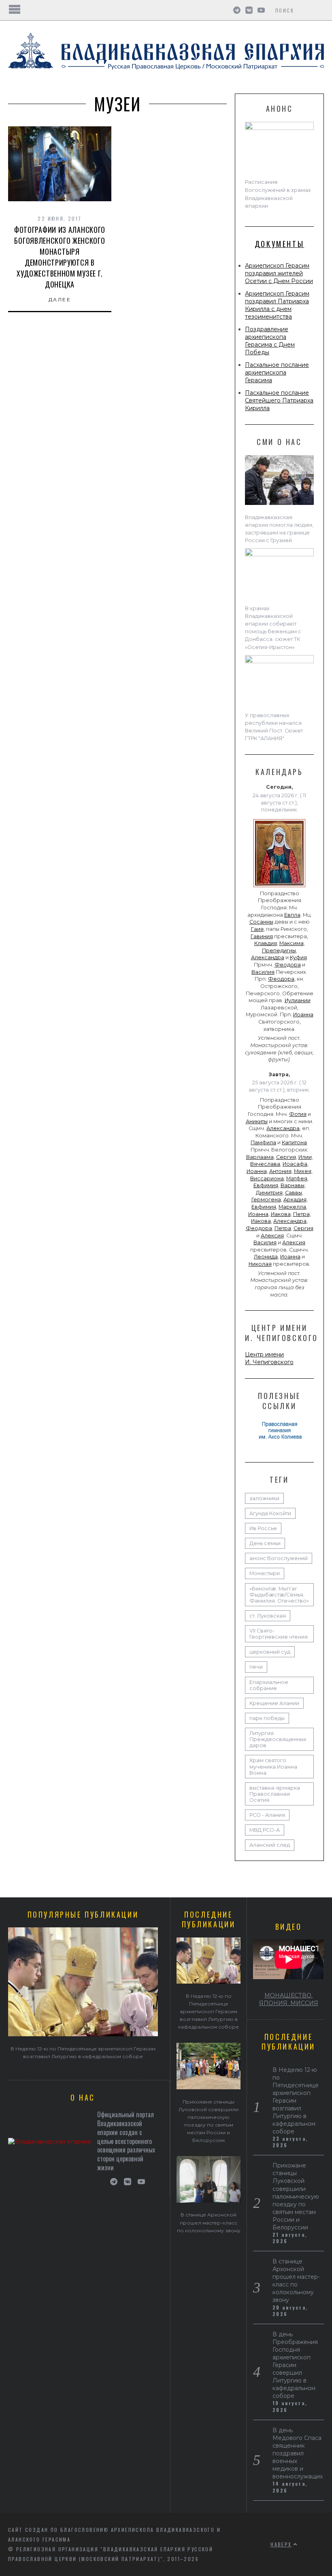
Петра (301, 1214)
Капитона (294, 1142)
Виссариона (267, 1178)
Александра (268, 957)
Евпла (292, 915)
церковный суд (270, 1652)
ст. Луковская (268, 1616)
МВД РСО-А (265, 1830)
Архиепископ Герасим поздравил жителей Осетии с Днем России (279, 273)
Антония (280, 1171)
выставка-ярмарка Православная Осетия (275, 1794)
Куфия (298, 957)
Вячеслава (265, 1164)
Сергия (286, 1157)
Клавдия (266, 943)
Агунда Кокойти (270, 1513)
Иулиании (298, 1000)
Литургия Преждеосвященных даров (278, 1739)
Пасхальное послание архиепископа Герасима (277, 373)
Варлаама (260, 1157)
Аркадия (295, 1200)
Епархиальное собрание (269, 1685)
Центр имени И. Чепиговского (269, 1358)
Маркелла (292, 1207)
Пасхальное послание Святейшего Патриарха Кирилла (279, 400)
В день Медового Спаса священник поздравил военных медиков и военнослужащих (298, 2453)
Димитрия (269, 1193)
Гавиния (262, 936)
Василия (263, 972)
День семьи (265, 1543)
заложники (264, 1498)
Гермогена (266, 1200)
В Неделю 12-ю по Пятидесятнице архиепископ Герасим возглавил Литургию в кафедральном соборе (209, 2011)
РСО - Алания (267, 1815)
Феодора (288, 965)
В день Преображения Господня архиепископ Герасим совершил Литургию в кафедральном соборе (295, 2365)
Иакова (281, 1214)
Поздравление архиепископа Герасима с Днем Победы (270, 341)
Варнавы (293, 1185)
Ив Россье (263, 1528)
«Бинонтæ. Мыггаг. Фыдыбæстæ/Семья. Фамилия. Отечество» (279, 1595)
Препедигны (279, 951)
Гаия (257, 929)
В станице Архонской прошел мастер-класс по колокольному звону (209, 2222)
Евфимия (266, 1185)
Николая (260, 1264)
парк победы (267, 1718)
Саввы (294, 1193)
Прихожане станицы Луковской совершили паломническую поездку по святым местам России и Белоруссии (296, 2196)
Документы (279, 244)
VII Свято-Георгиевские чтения (279, 1634)
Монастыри (265, 1573)
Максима (292, 943)
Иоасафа (295, 1164)
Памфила (263, 1142)
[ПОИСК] (319, 10)
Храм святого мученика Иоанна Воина (273, 1766)
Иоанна (303, 1014)
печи (256, 1667)
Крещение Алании (274, 1703)
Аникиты (257, 1121)
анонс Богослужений (279, 1558)
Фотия (298, 1114)
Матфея (297, 1178)
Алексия (272, 1236)
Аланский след (270, 1845)
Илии (305, 1157)
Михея (303, 1171)
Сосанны (261, 922)
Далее (60, 299)
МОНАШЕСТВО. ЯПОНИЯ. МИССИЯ (289, 1999)
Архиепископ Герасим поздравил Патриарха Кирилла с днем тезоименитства (277, 305)
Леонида (266, 1257)
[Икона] (279, 887)
